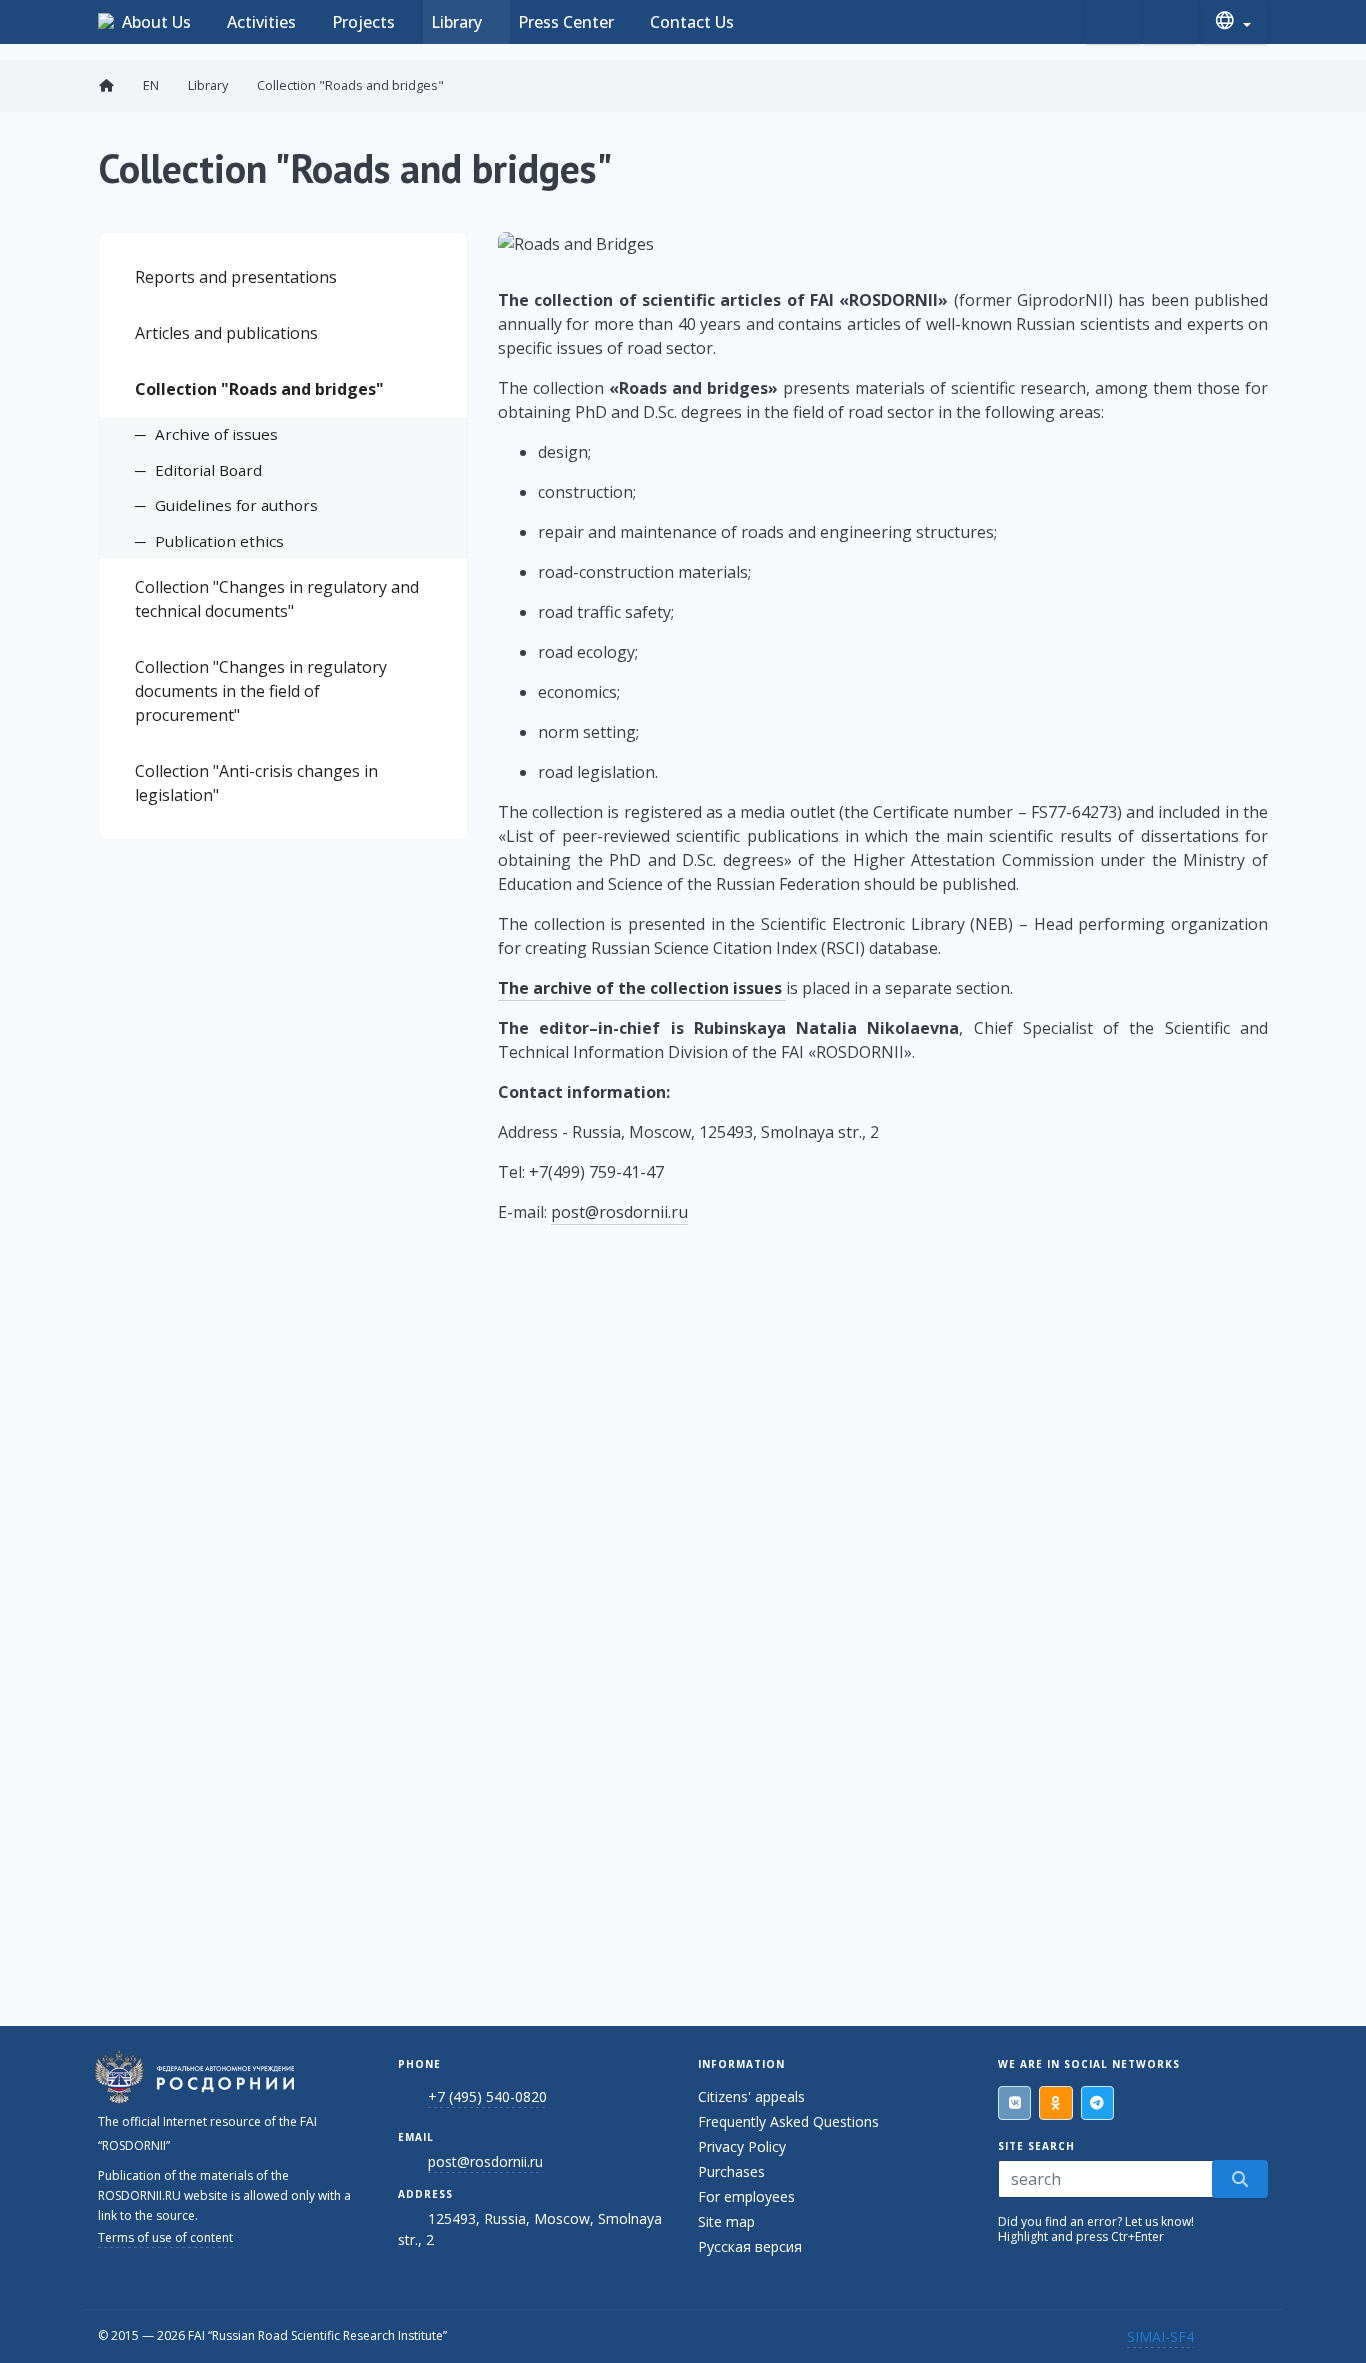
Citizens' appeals (751, 2096)
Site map (726, 2221)
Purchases (731, 2171)
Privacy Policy (742, 2146)
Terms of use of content (165, 2237)
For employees (746, 2196)
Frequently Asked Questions (788, 2121)
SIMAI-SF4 (1160, 2336)
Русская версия (750, 2246)
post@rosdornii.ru (619, 1212)
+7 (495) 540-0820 (487, 2096)
